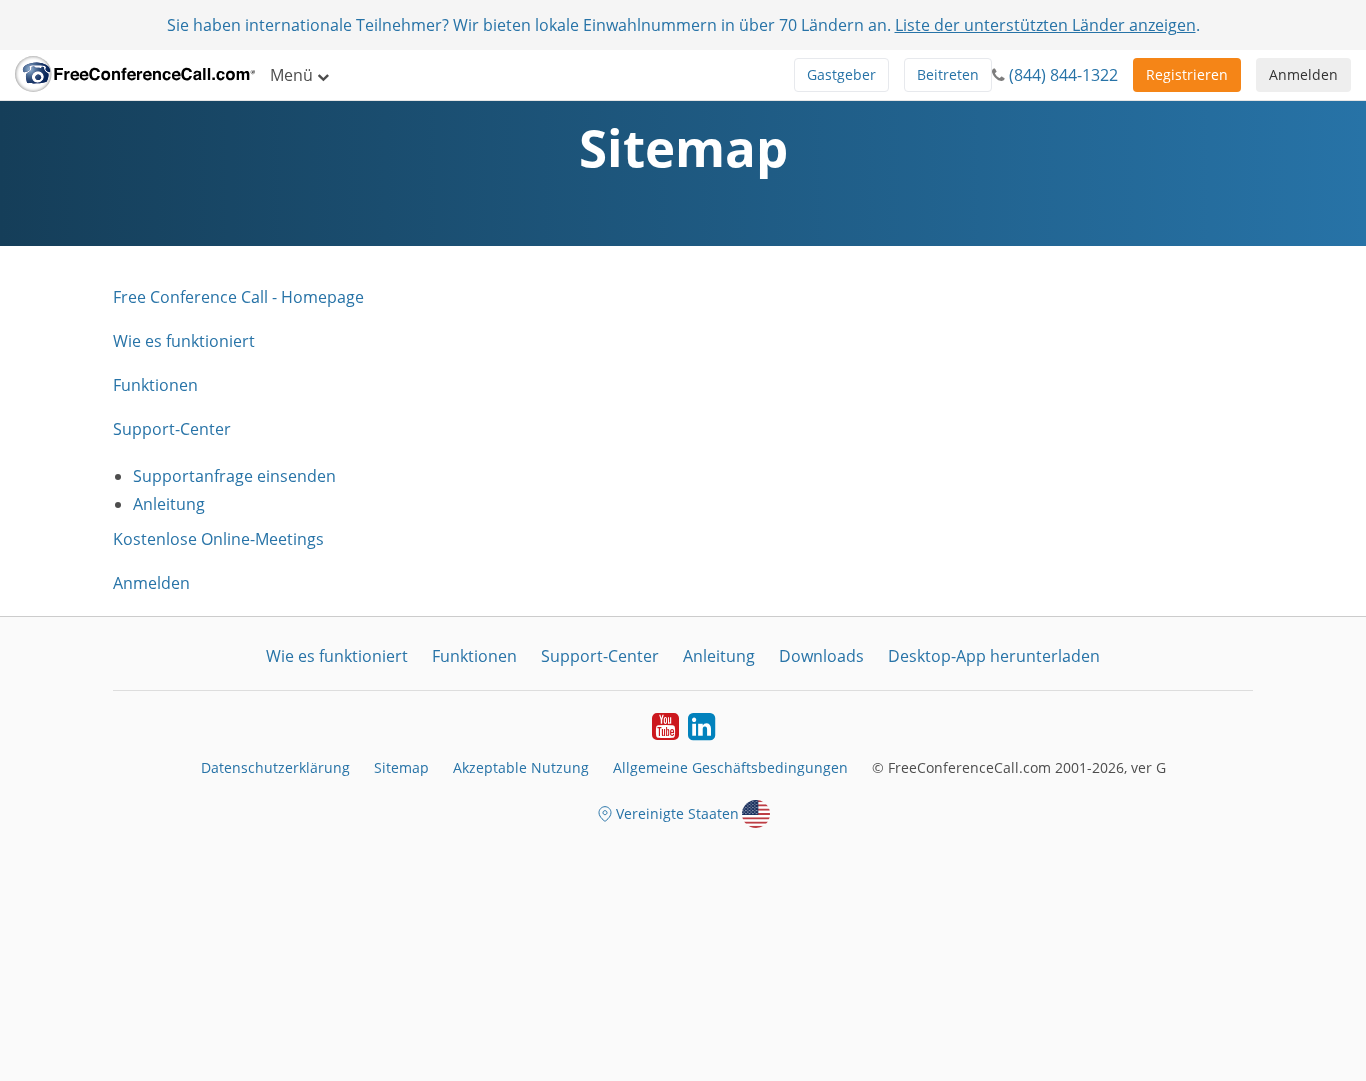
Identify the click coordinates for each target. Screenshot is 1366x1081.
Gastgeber (841, 74)
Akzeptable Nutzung (521, 767)
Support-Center (172, 429)
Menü (293, 75)
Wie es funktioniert (184, 341)
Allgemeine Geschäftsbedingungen (730, 767)
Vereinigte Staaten (677, 813)
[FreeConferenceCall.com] (135, 75)
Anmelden (1303, 74)
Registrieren (1187, 74)
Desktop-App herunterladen (994, 656)
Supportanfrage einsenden (234, 476)
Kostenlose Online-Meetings (218, 539)
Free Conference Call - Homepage (238, 297)
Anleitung (169, 504)
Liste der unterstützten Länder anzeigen (1045, 25)
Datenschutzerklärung (275, 767)
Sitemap (401, 767)
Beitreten (948, 74)
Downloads (821, 656)
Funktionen (155, 385)
